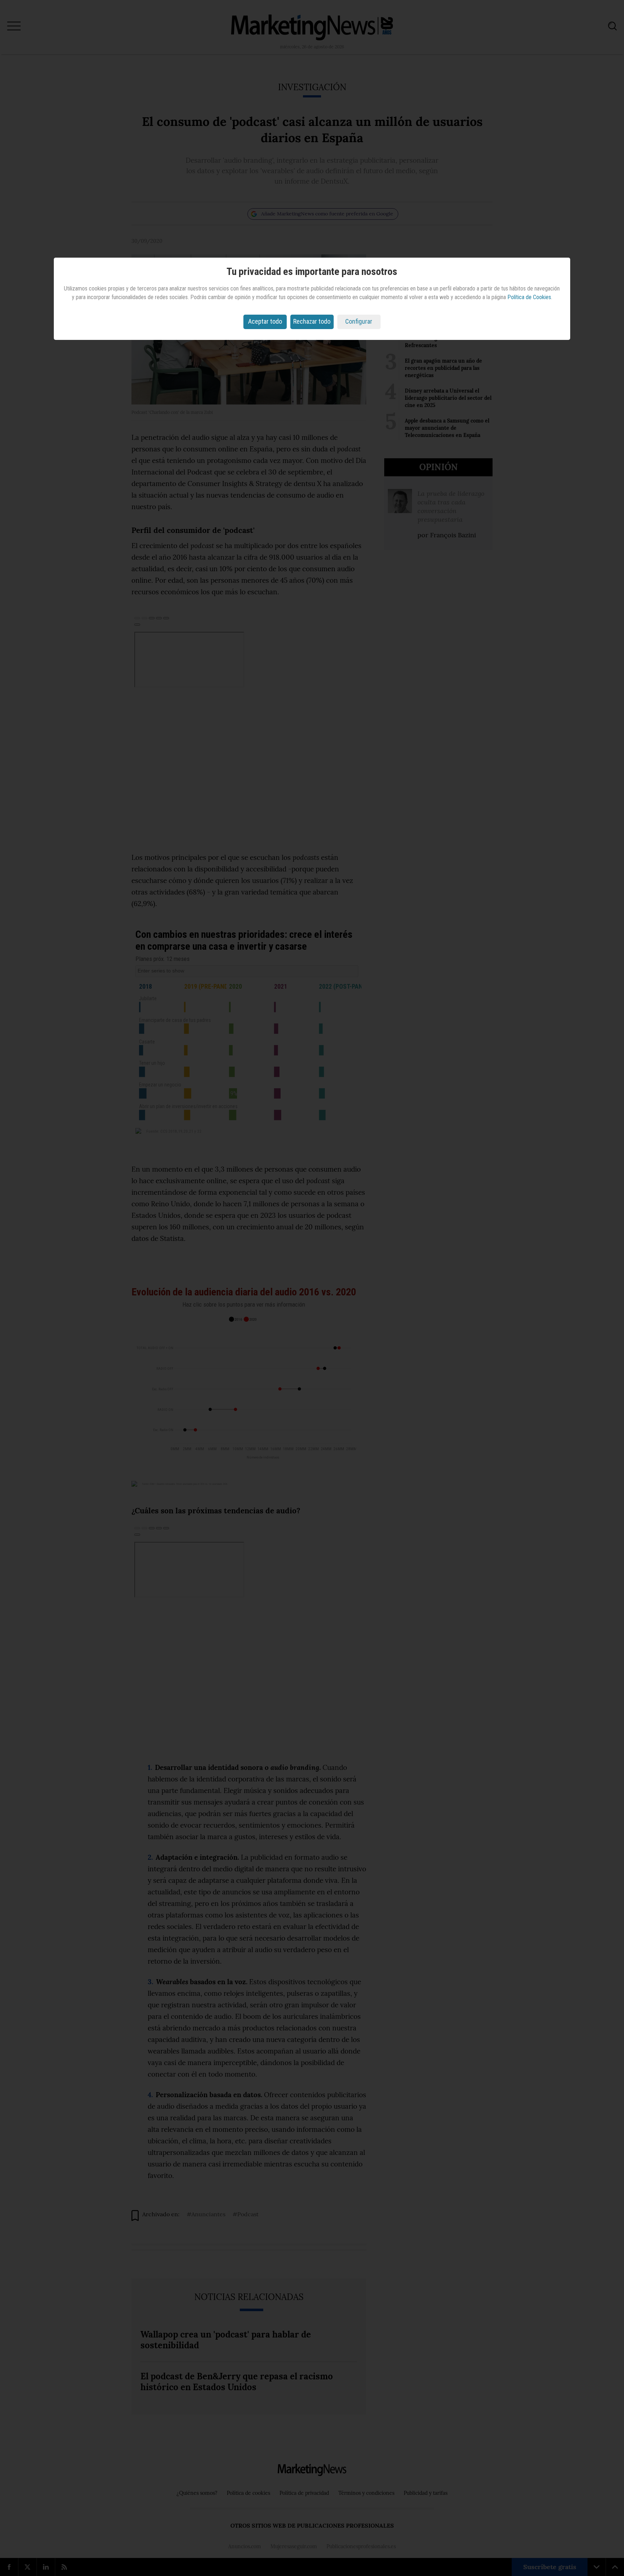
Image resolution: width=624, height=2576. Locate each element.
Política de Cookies (529, 297)
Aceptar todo (265, 321)
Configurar (359, 321)
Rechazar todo (312, 321)
